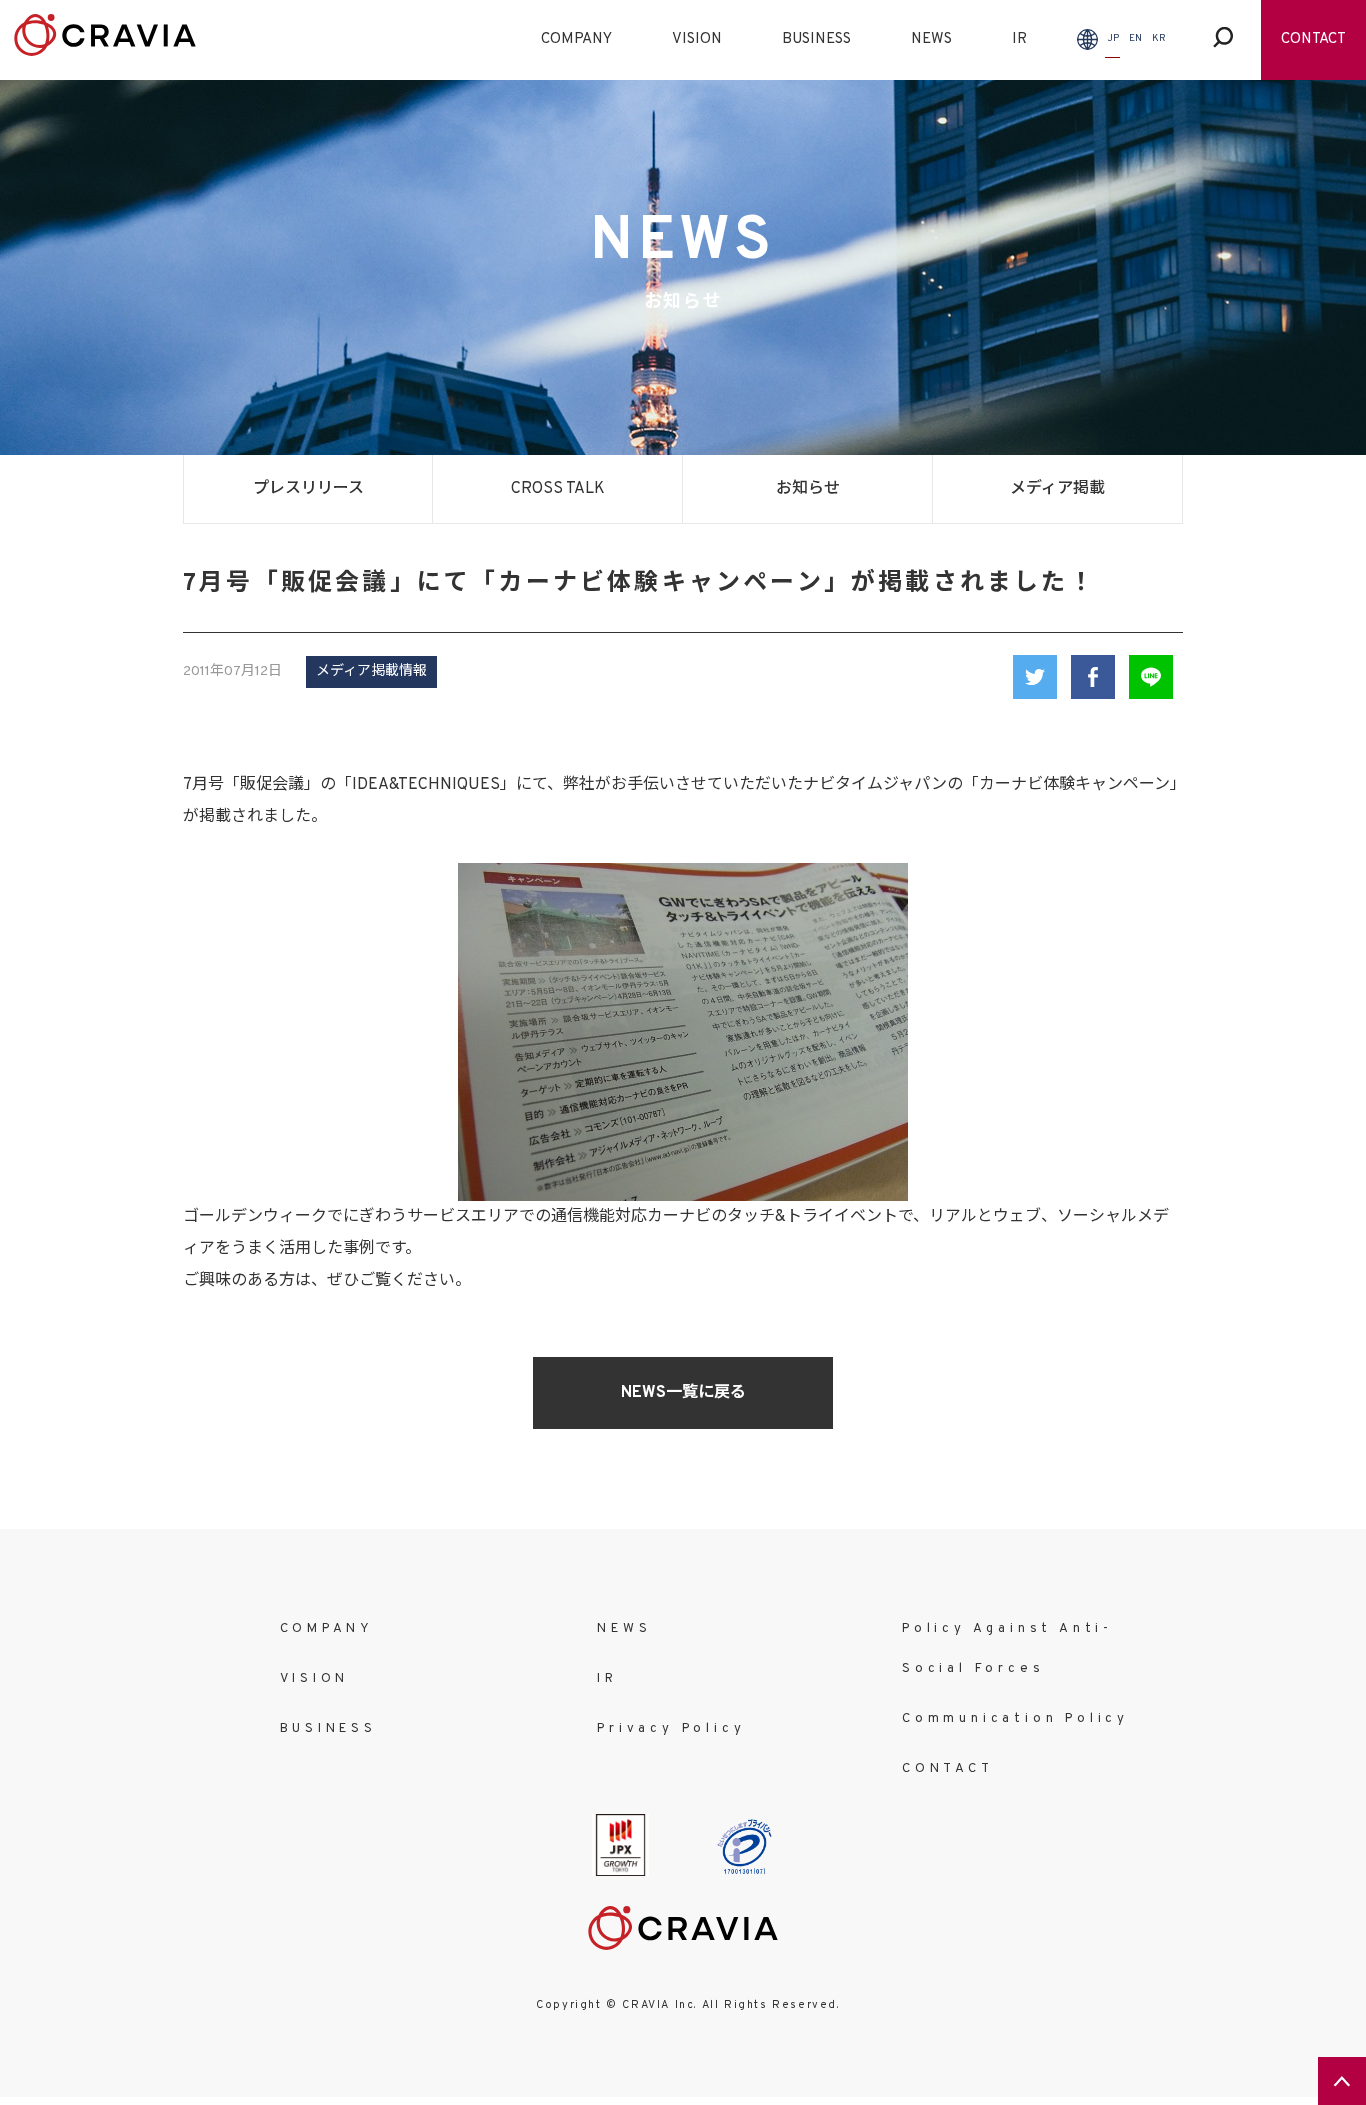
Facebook (1093, 677)
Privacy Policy (671, 1729)
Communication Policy (1015, 1719)
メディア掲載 (1057, 489)
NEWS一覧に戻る (683, 1393)
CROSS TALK (558, 489)
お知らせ (808, 489)
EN (1135, 38)
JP (1113, 38)
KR (1159, 38)
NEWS (931, 39)
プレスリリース (308, 489)
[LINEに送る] (1151, 677)
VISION (697, 39)
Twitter (1035, 677)
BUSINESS (816, 39)
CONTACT (1313, 39)
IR (1019, 39)
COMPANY (576, 39)
